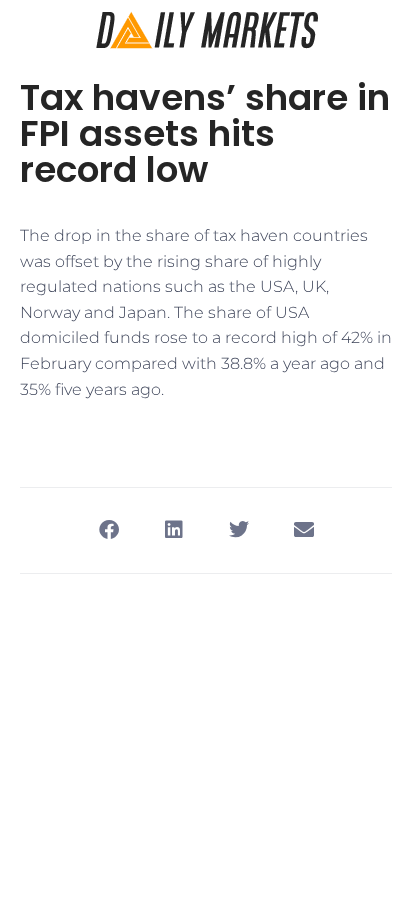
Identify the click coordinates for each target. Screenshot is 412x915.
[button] (108, 530)
